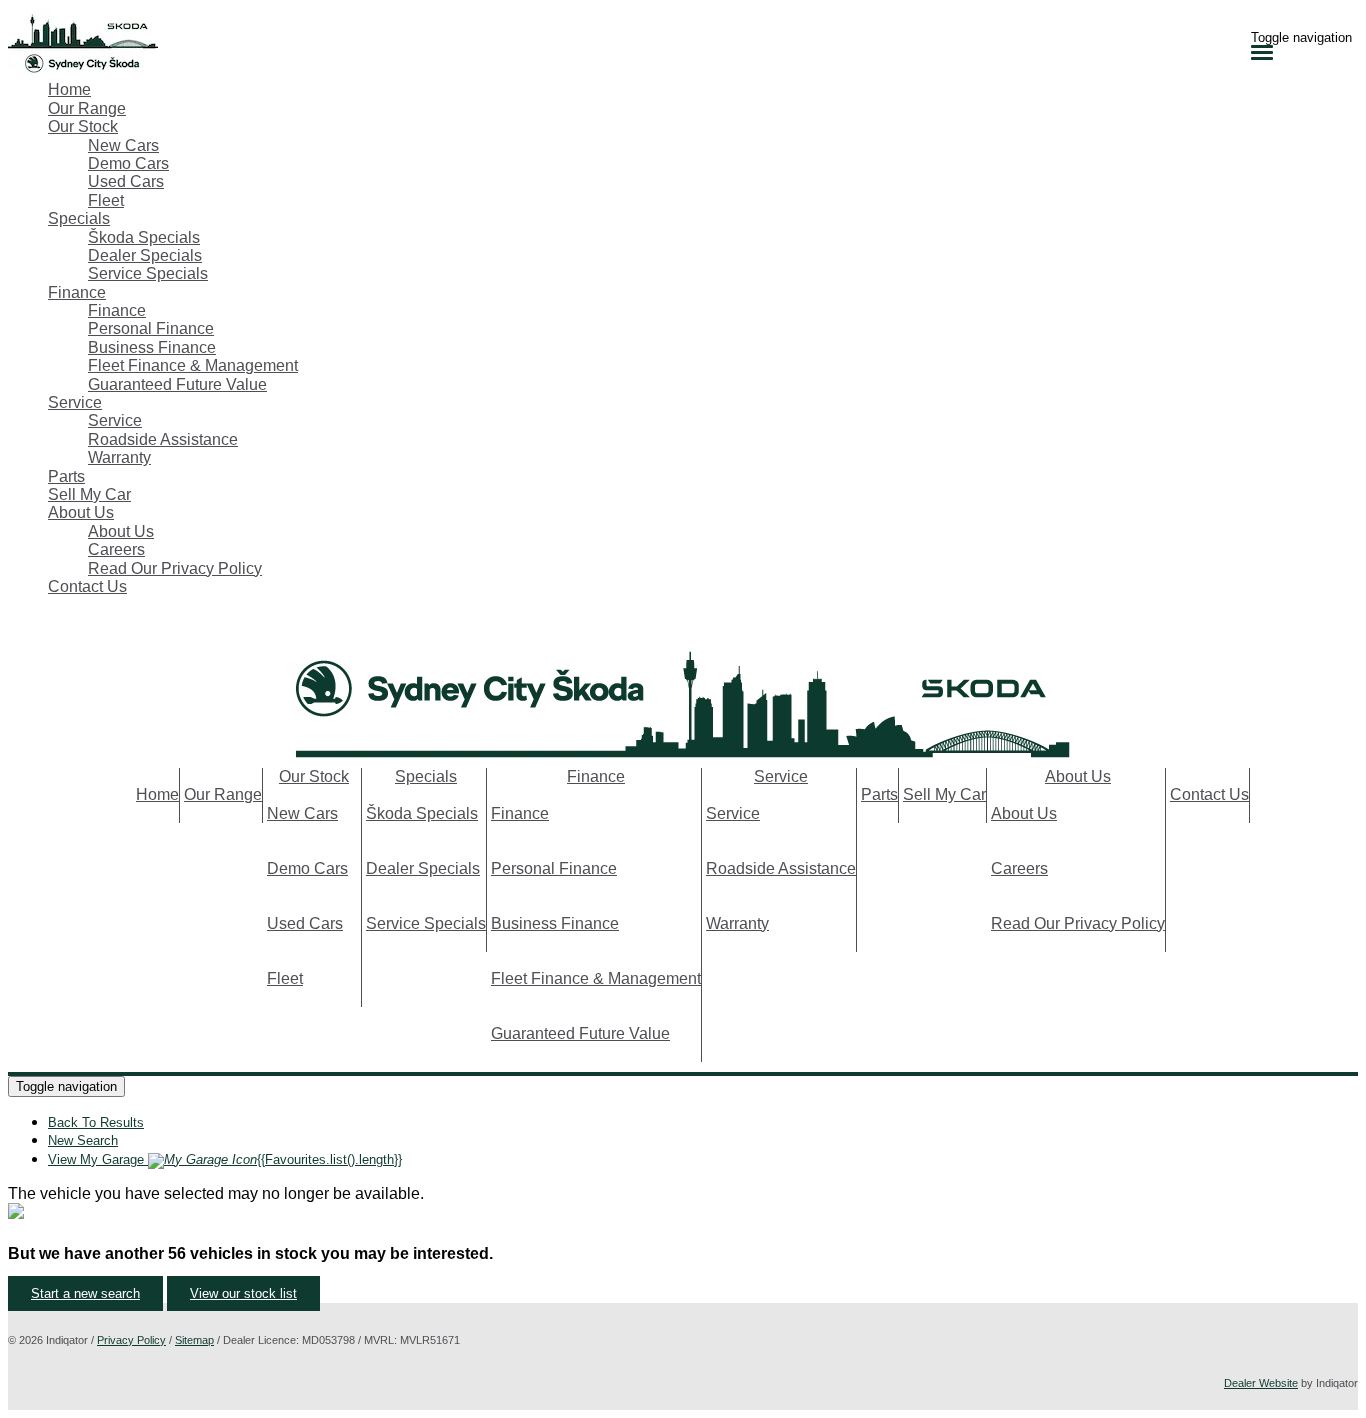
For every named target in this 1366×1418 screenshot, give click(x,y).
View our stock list (243, 1293)
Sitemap (194, 1340)
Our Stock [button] (83, 126)
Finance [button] (77, 292)
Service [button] (75, 402)
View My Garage (225, 1159)
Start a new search (85, 1293)
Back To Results (96, 1122)
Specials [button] (79, 218)
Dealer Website (1261, 1383)
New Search (83, 1140)
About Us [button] (81, 512)
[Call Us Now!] (18, 630)
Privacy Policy (131, 1340)
